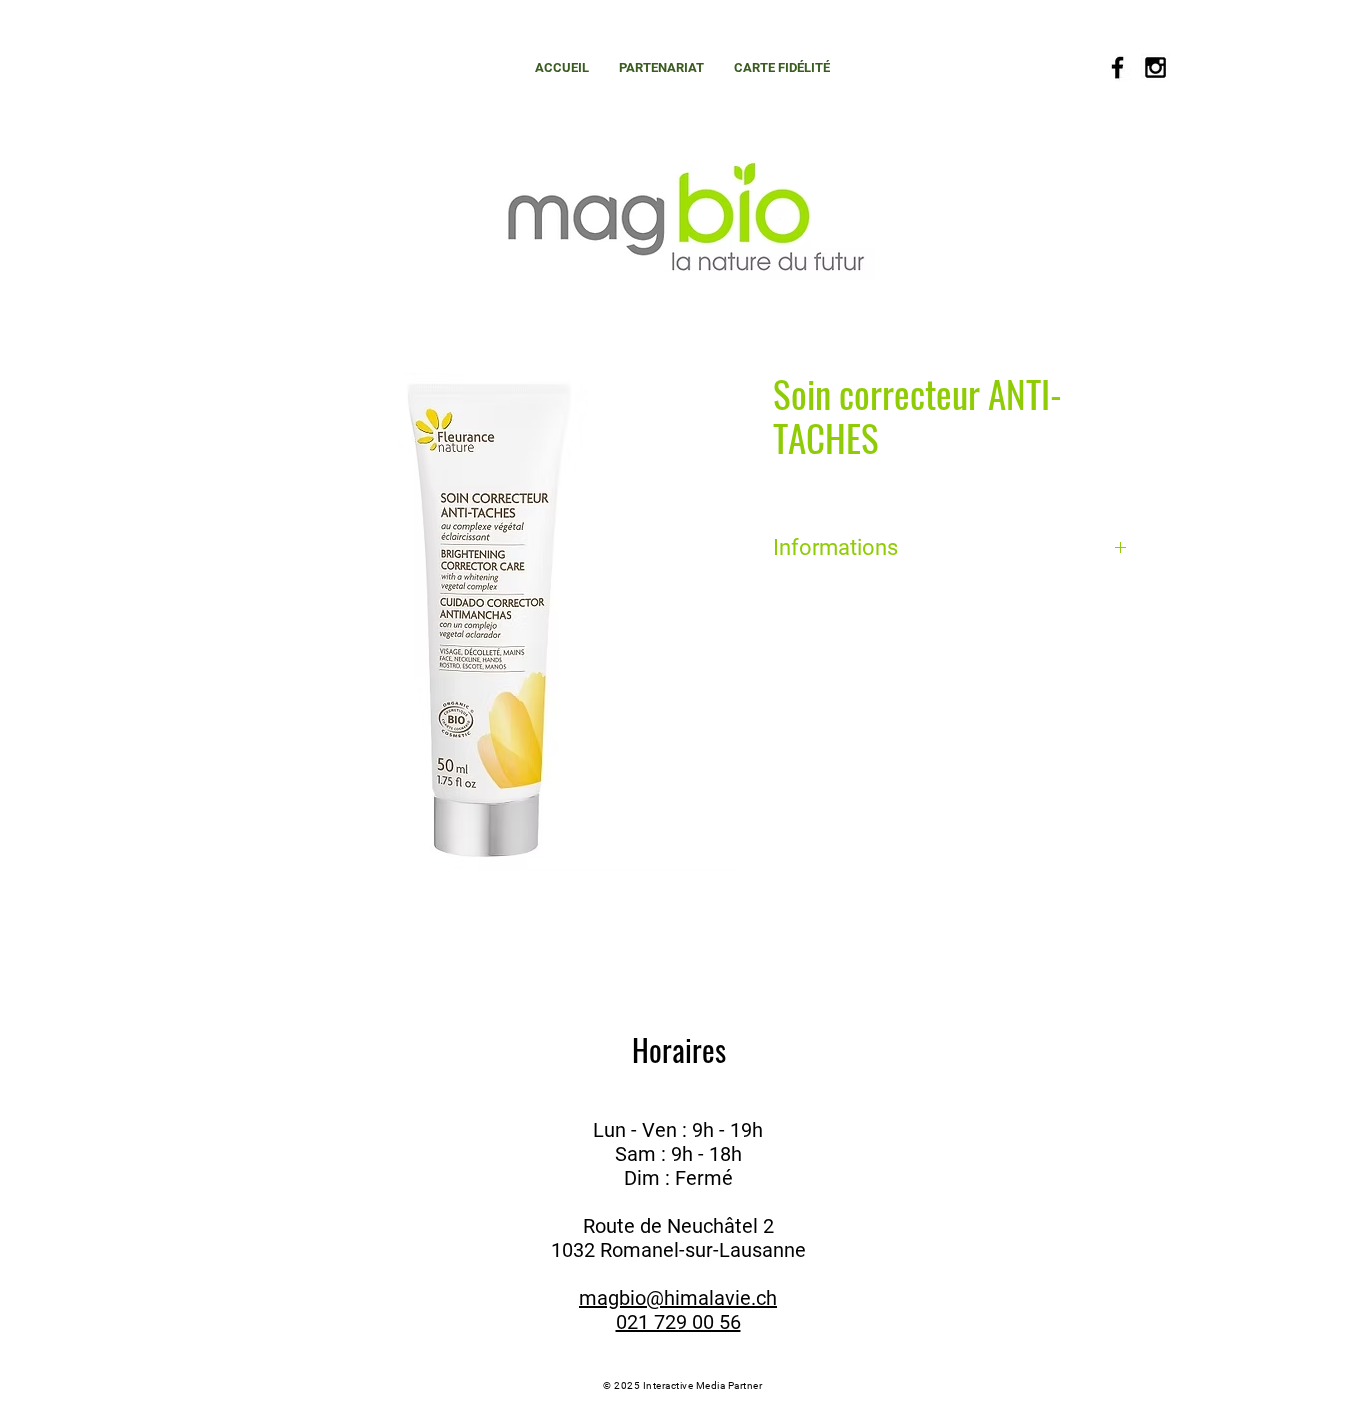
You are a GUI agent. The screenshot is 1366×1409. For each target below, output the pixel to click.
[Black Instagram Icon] (1155, 67)
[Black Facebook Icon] (1117, 67)
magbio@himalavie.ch (678, 1298)
